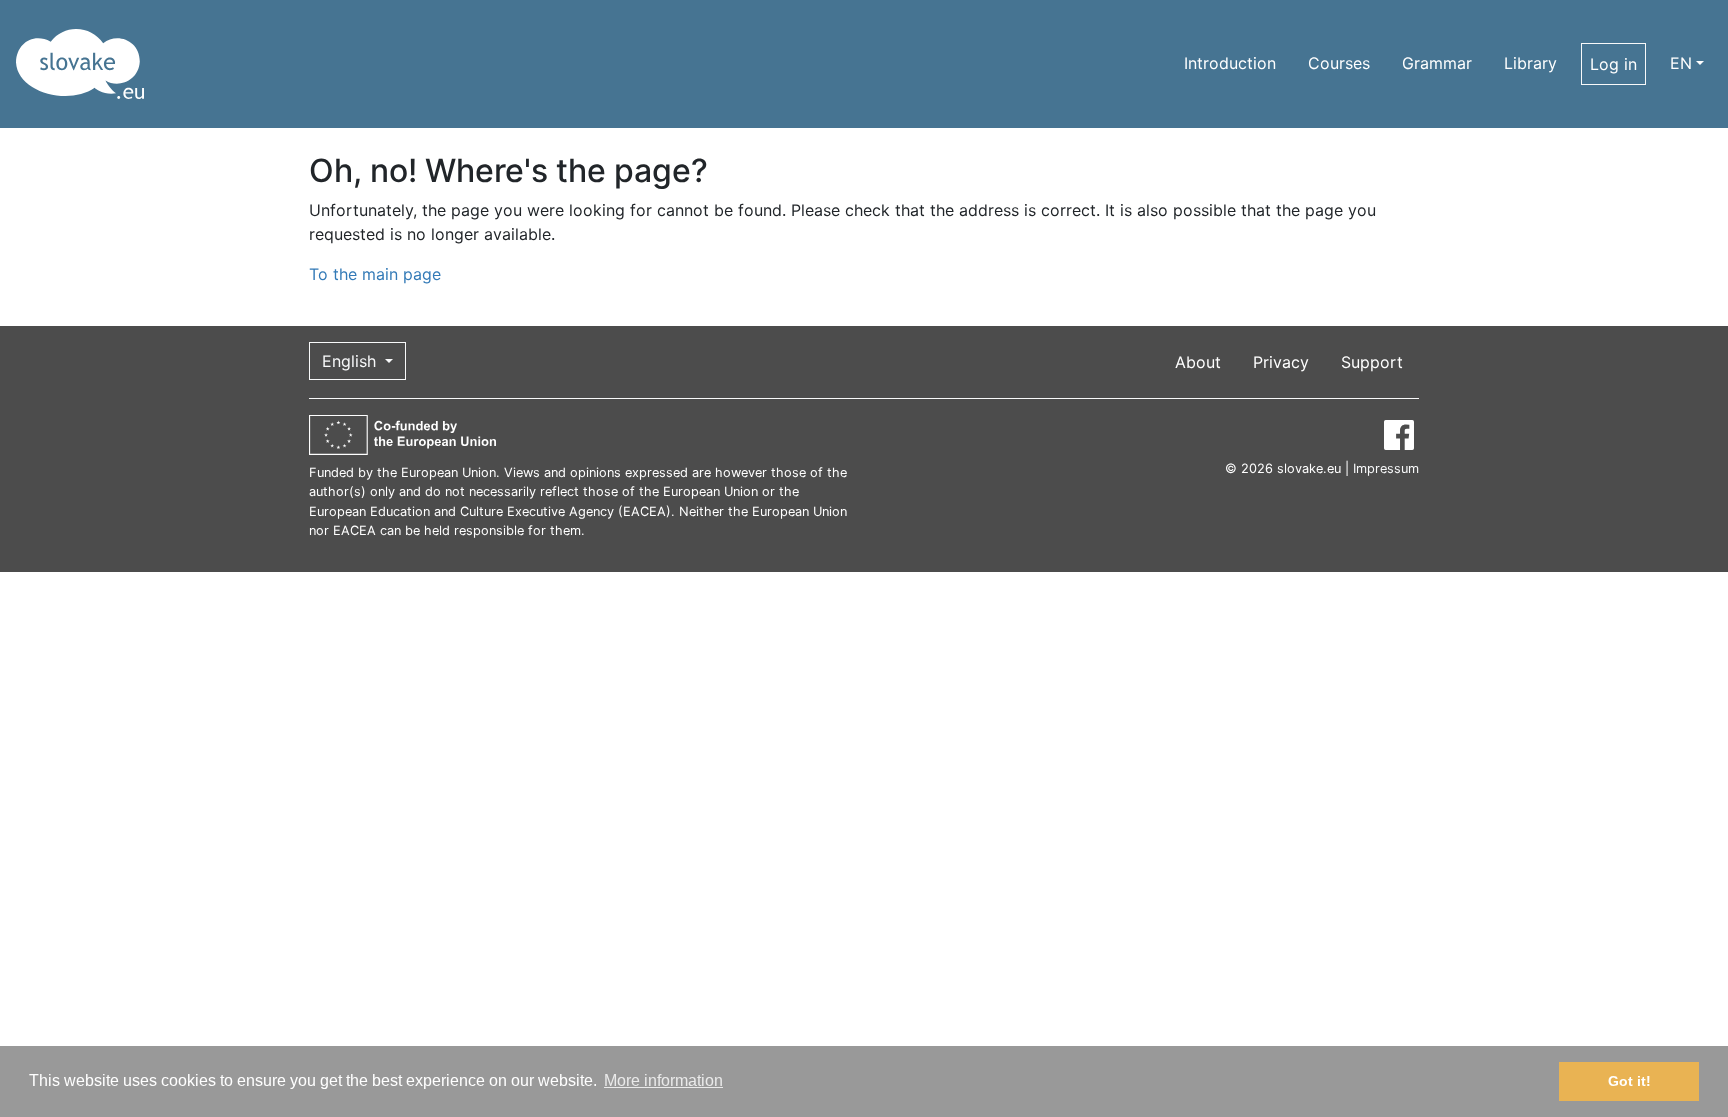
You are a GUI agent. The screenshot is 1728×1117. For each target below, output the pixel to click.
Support (1372, 362)
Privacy (1281, 362)
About (1198, 362)
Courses (1339, 63)
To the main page (375, 274)
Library (1530, 63)
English (351, 361)
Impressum (1386, 468)
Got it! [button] (1629, 1081)
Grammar (1437, 63)
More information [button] (663, 1080)
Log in (1613, 64)
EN (1681, 63)
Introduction (1230, 63)
